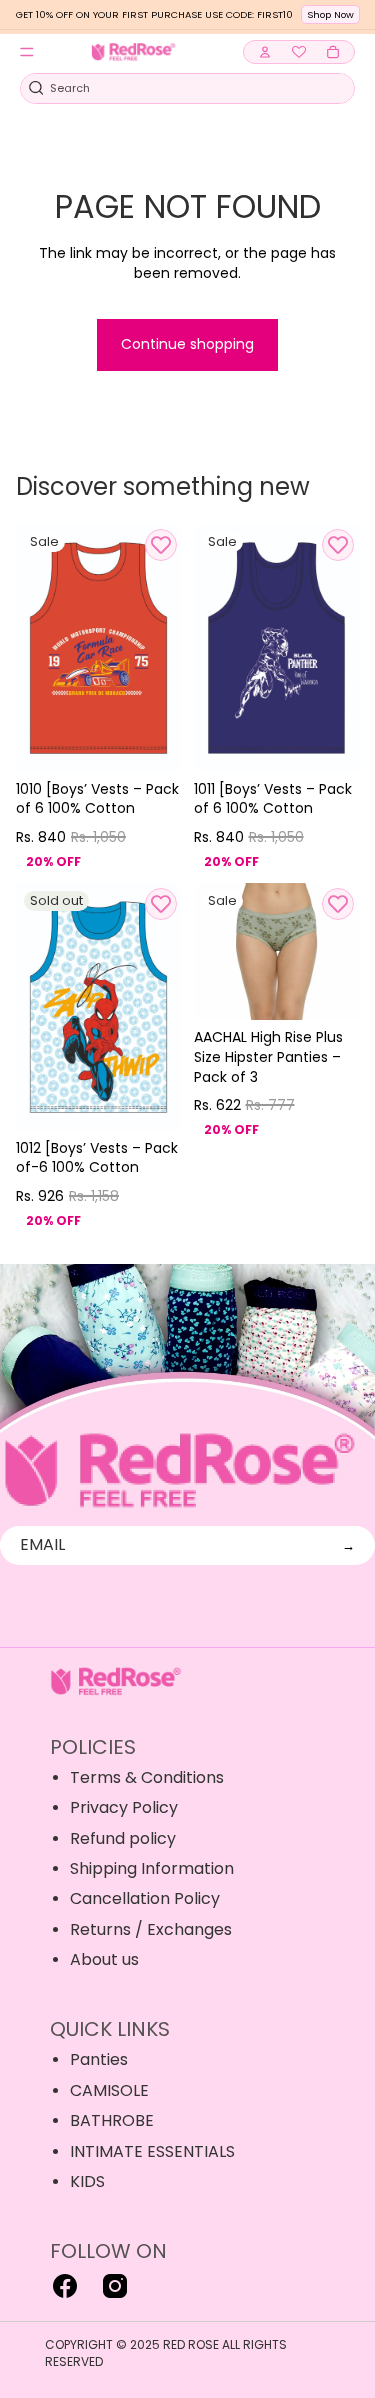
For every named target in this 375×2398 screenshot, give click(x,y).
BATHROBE (112, 2120)
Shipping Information (152, 1868)
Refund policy (123, 1838)
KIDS (87, 2181)
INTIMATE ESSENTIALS (152, 2151)
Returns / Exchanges (151, 1929)
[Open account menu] (265, 52)
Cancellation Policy (145, 1898)
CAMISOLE (109, 2090)
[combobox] (176, 88)
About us (104, 1959)
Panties (99, 2059)
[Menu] (27, 52)
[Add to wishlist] (161, 545)
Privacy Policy (124, 1807)
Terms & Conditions (147, 1777)
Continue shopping (187, 344)
